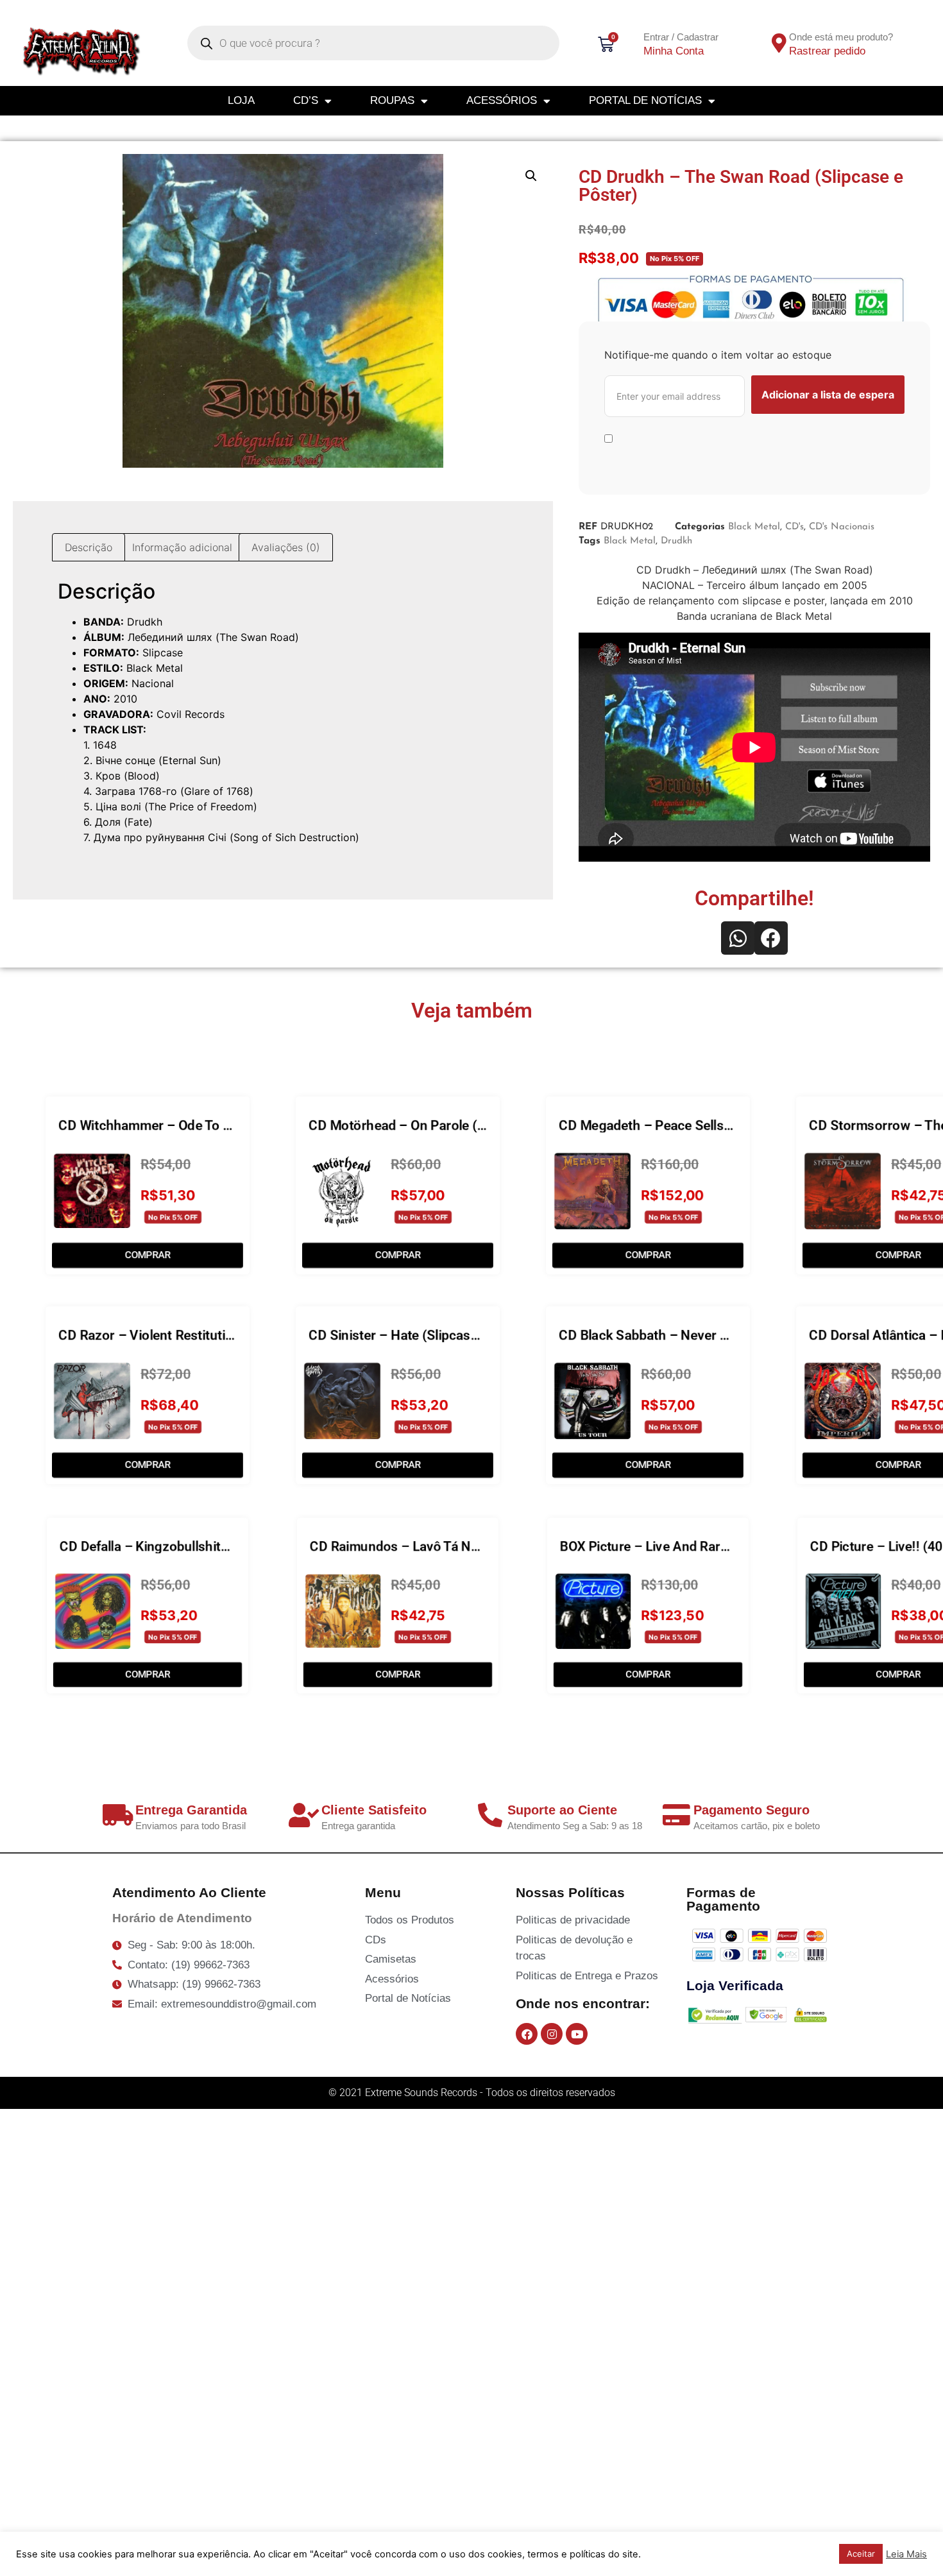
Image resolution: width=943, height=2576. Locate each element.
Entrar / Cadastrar (681, 37)
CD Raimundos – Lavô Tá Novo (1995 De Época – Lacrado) (484, 1546)
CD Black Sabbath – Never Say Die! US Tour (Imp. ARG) (723, 1335)
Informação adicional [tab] (182, 547)
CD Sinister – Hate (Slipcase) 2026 (412, 1335)
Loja (241, 100)
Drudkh (676, 541)
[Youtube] (577, 2034)
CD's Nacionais (842, 527)
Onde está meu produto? (841, 37)
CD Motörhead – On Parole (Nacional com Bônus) (457, 1125)
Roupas (392, 100)
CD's (794, 527)
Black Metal (754, 527)
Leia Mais (906, 2554)
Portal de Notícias (645, 100)
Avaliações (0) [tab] (286, 547)
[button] (531, 176)
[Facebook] (527, 2034)
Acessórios (502, 100)
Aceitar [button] (861, 2554)
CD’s (306, 100)
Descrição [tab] (89, 547)
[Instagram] (552, 2034)
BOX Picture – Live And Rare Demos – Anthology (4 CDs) (728, 1546)
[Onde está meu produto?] (779, 43)
